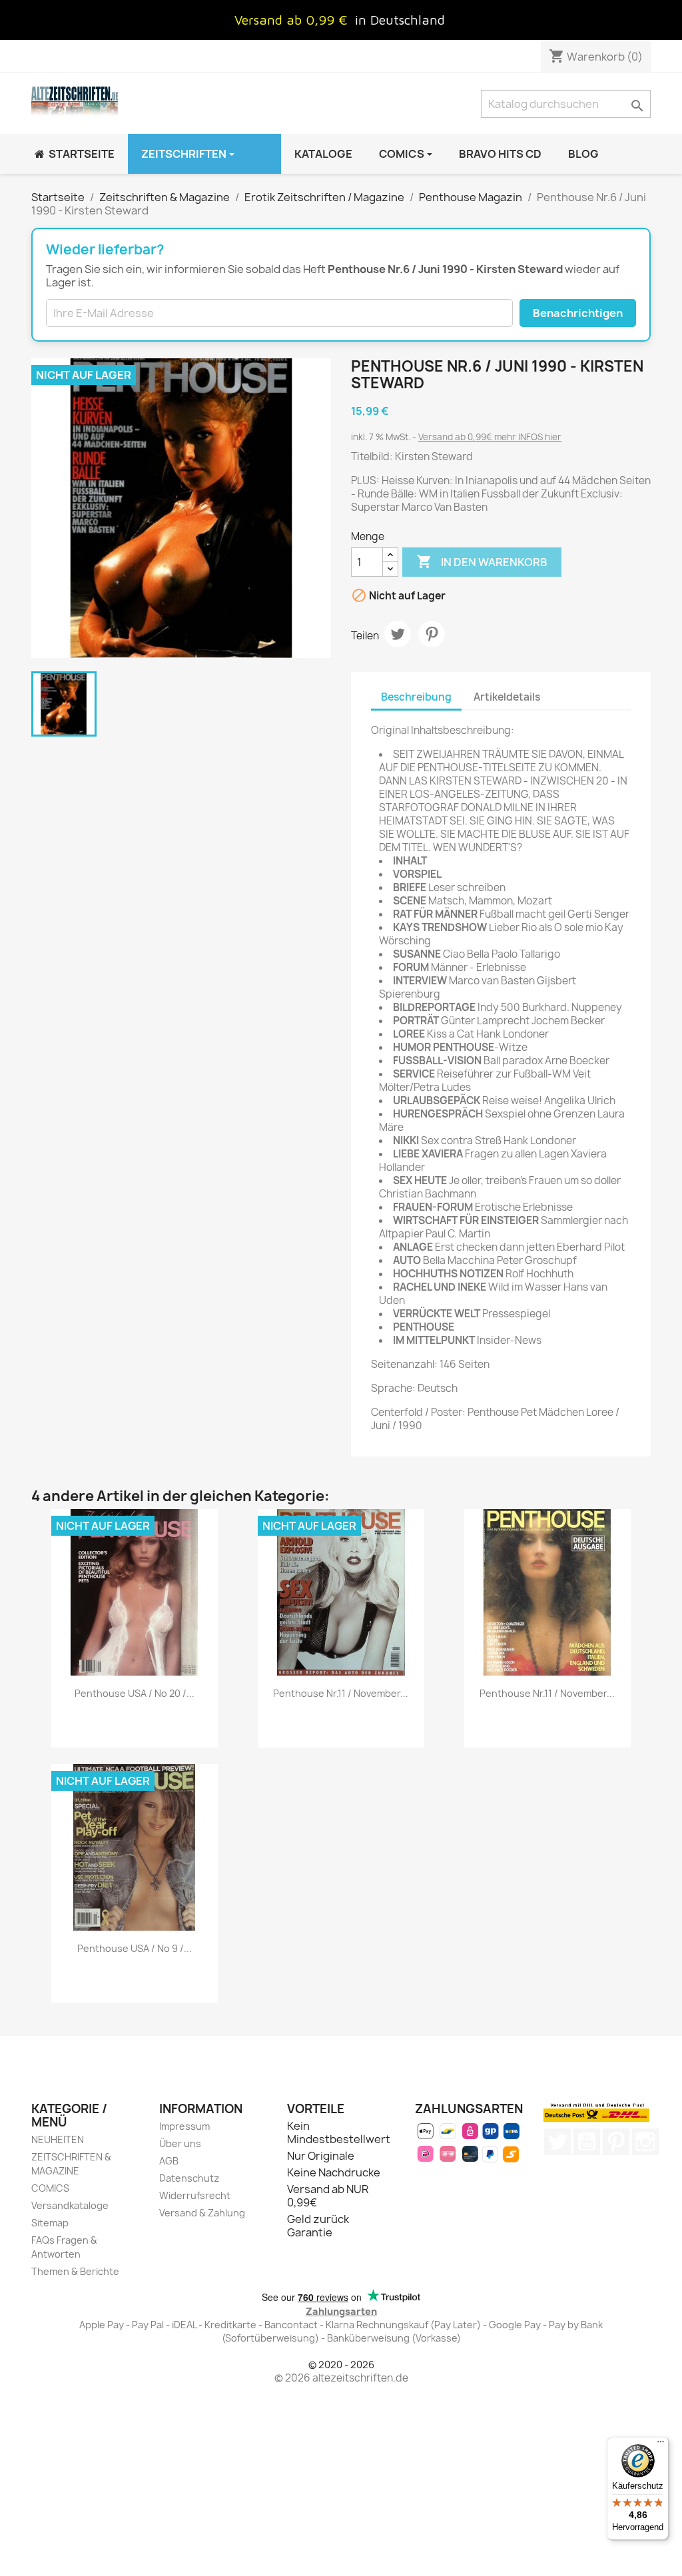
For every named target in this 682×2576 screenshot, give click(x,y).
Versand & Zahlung (202, 2213)
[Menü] (661, 2445)
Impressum (184, 2126)
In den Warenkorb (482, 561)
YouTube (587, 2142)
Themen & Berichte (75, 2271)
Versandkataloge (70, 2205)
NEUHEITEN (58, 2139)
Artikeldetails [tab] (507, 697)
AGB (169, 2161)
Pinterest (432, 634)
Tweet (398, 634)
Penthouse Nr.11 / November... (341, 1693)
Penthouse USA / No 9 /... (135, 1948)
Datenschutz (189, 2178)
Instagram (645, 2142)
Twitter (557, 2142)
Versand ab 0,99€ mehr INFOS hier (490, 437)
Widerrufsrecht (195, 2195)
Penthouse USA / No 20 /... (135, 1693)
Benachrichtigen (578, 313)
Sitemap (50, 2223)
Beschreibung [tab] (416, 697)
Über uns (180, 2143)
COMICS (50, 2188)
